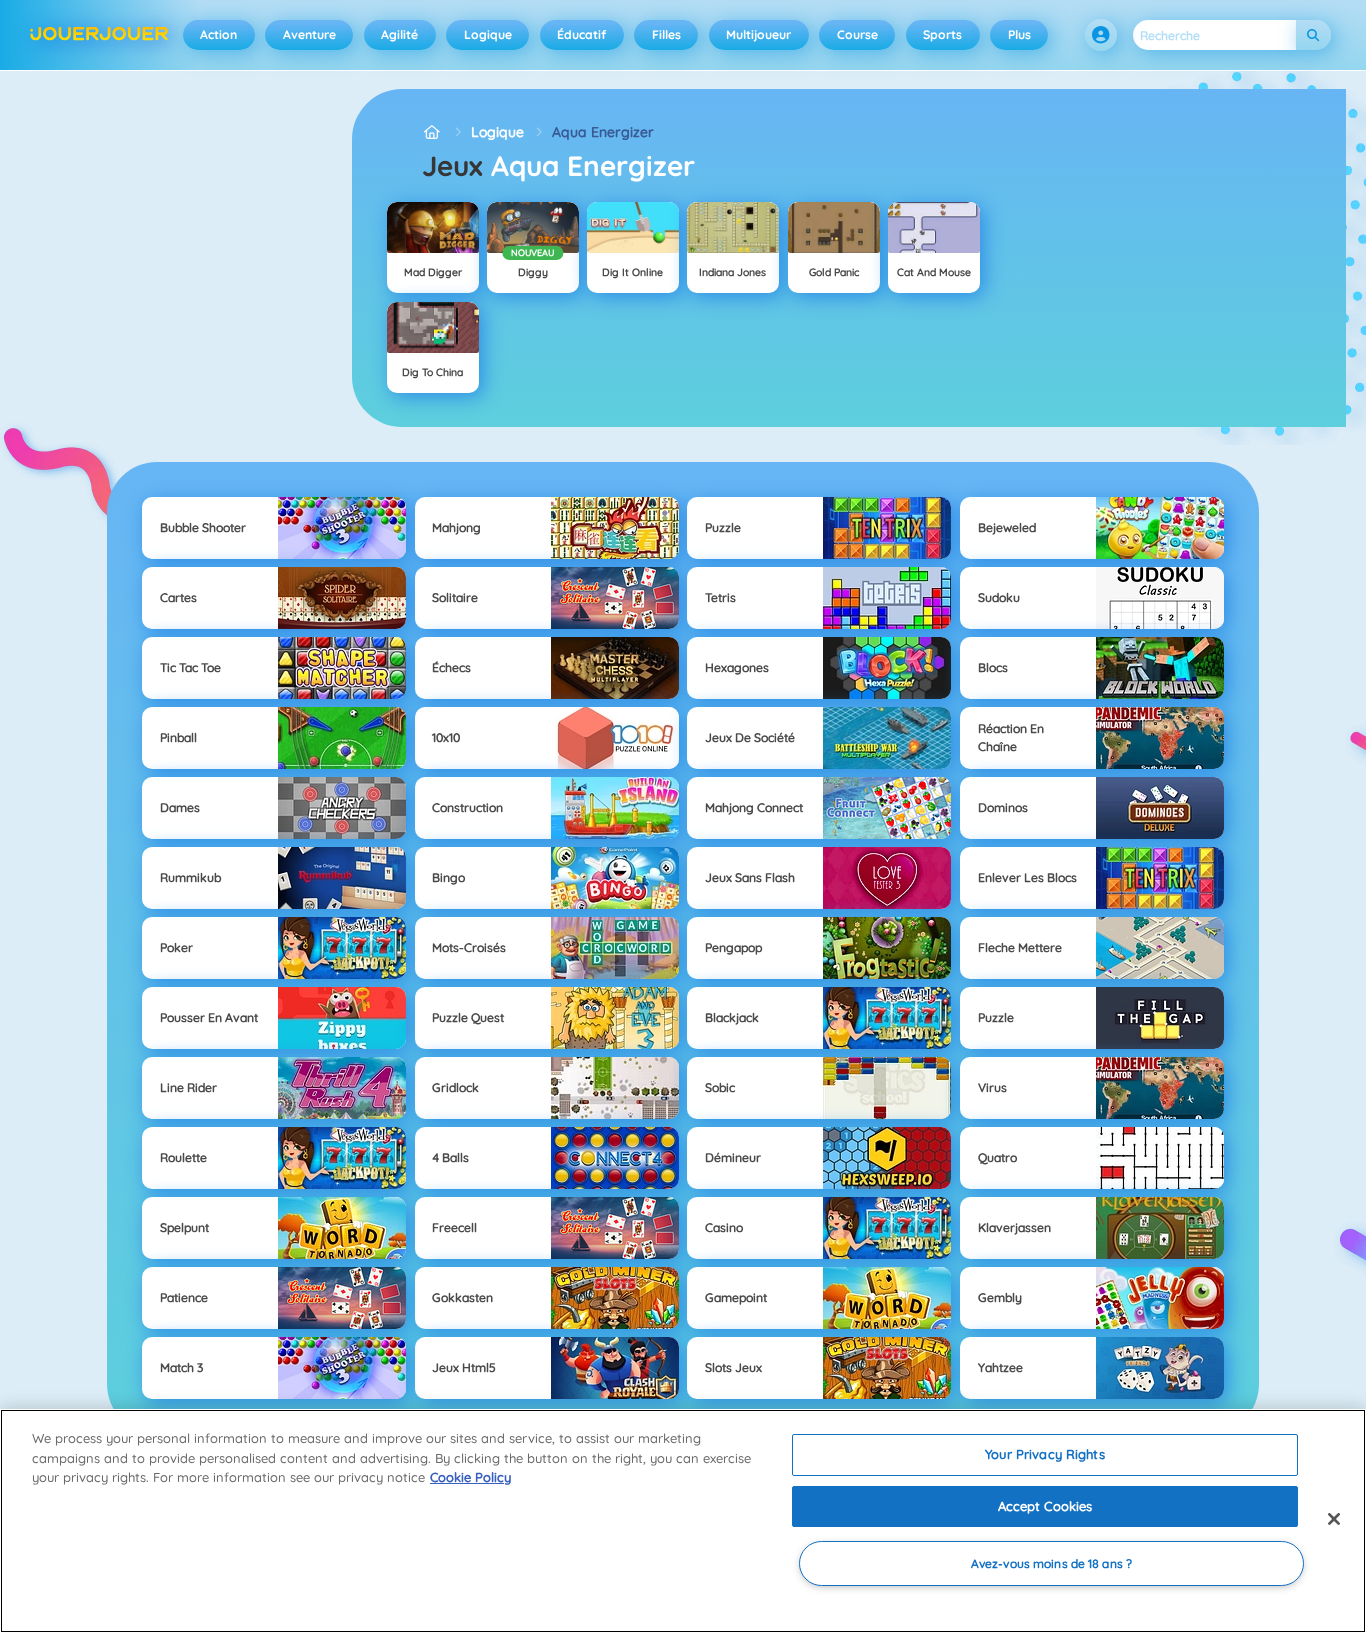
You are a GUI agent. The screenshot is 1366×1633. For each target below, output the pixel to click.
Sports (942, 34)
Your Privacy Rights (1044, 1454)
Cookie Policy (470, 1477)
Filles (666, 34)
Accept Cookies (1045, 1506)
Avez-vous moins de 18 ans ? (1051, 1563)
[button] (1101, 35)
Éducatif (581, 34)
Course (857, 34)
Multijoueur (758, 34)
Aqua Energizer (603, 132)
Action (218, 34)
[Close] (1334, 1519)
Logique (488, 34)
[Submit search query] (1313, 35)
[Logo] (99, 35)
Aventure (309, 34)
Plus (1019, 34)
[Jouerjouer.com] (432, 132)
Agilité (399, 34)
